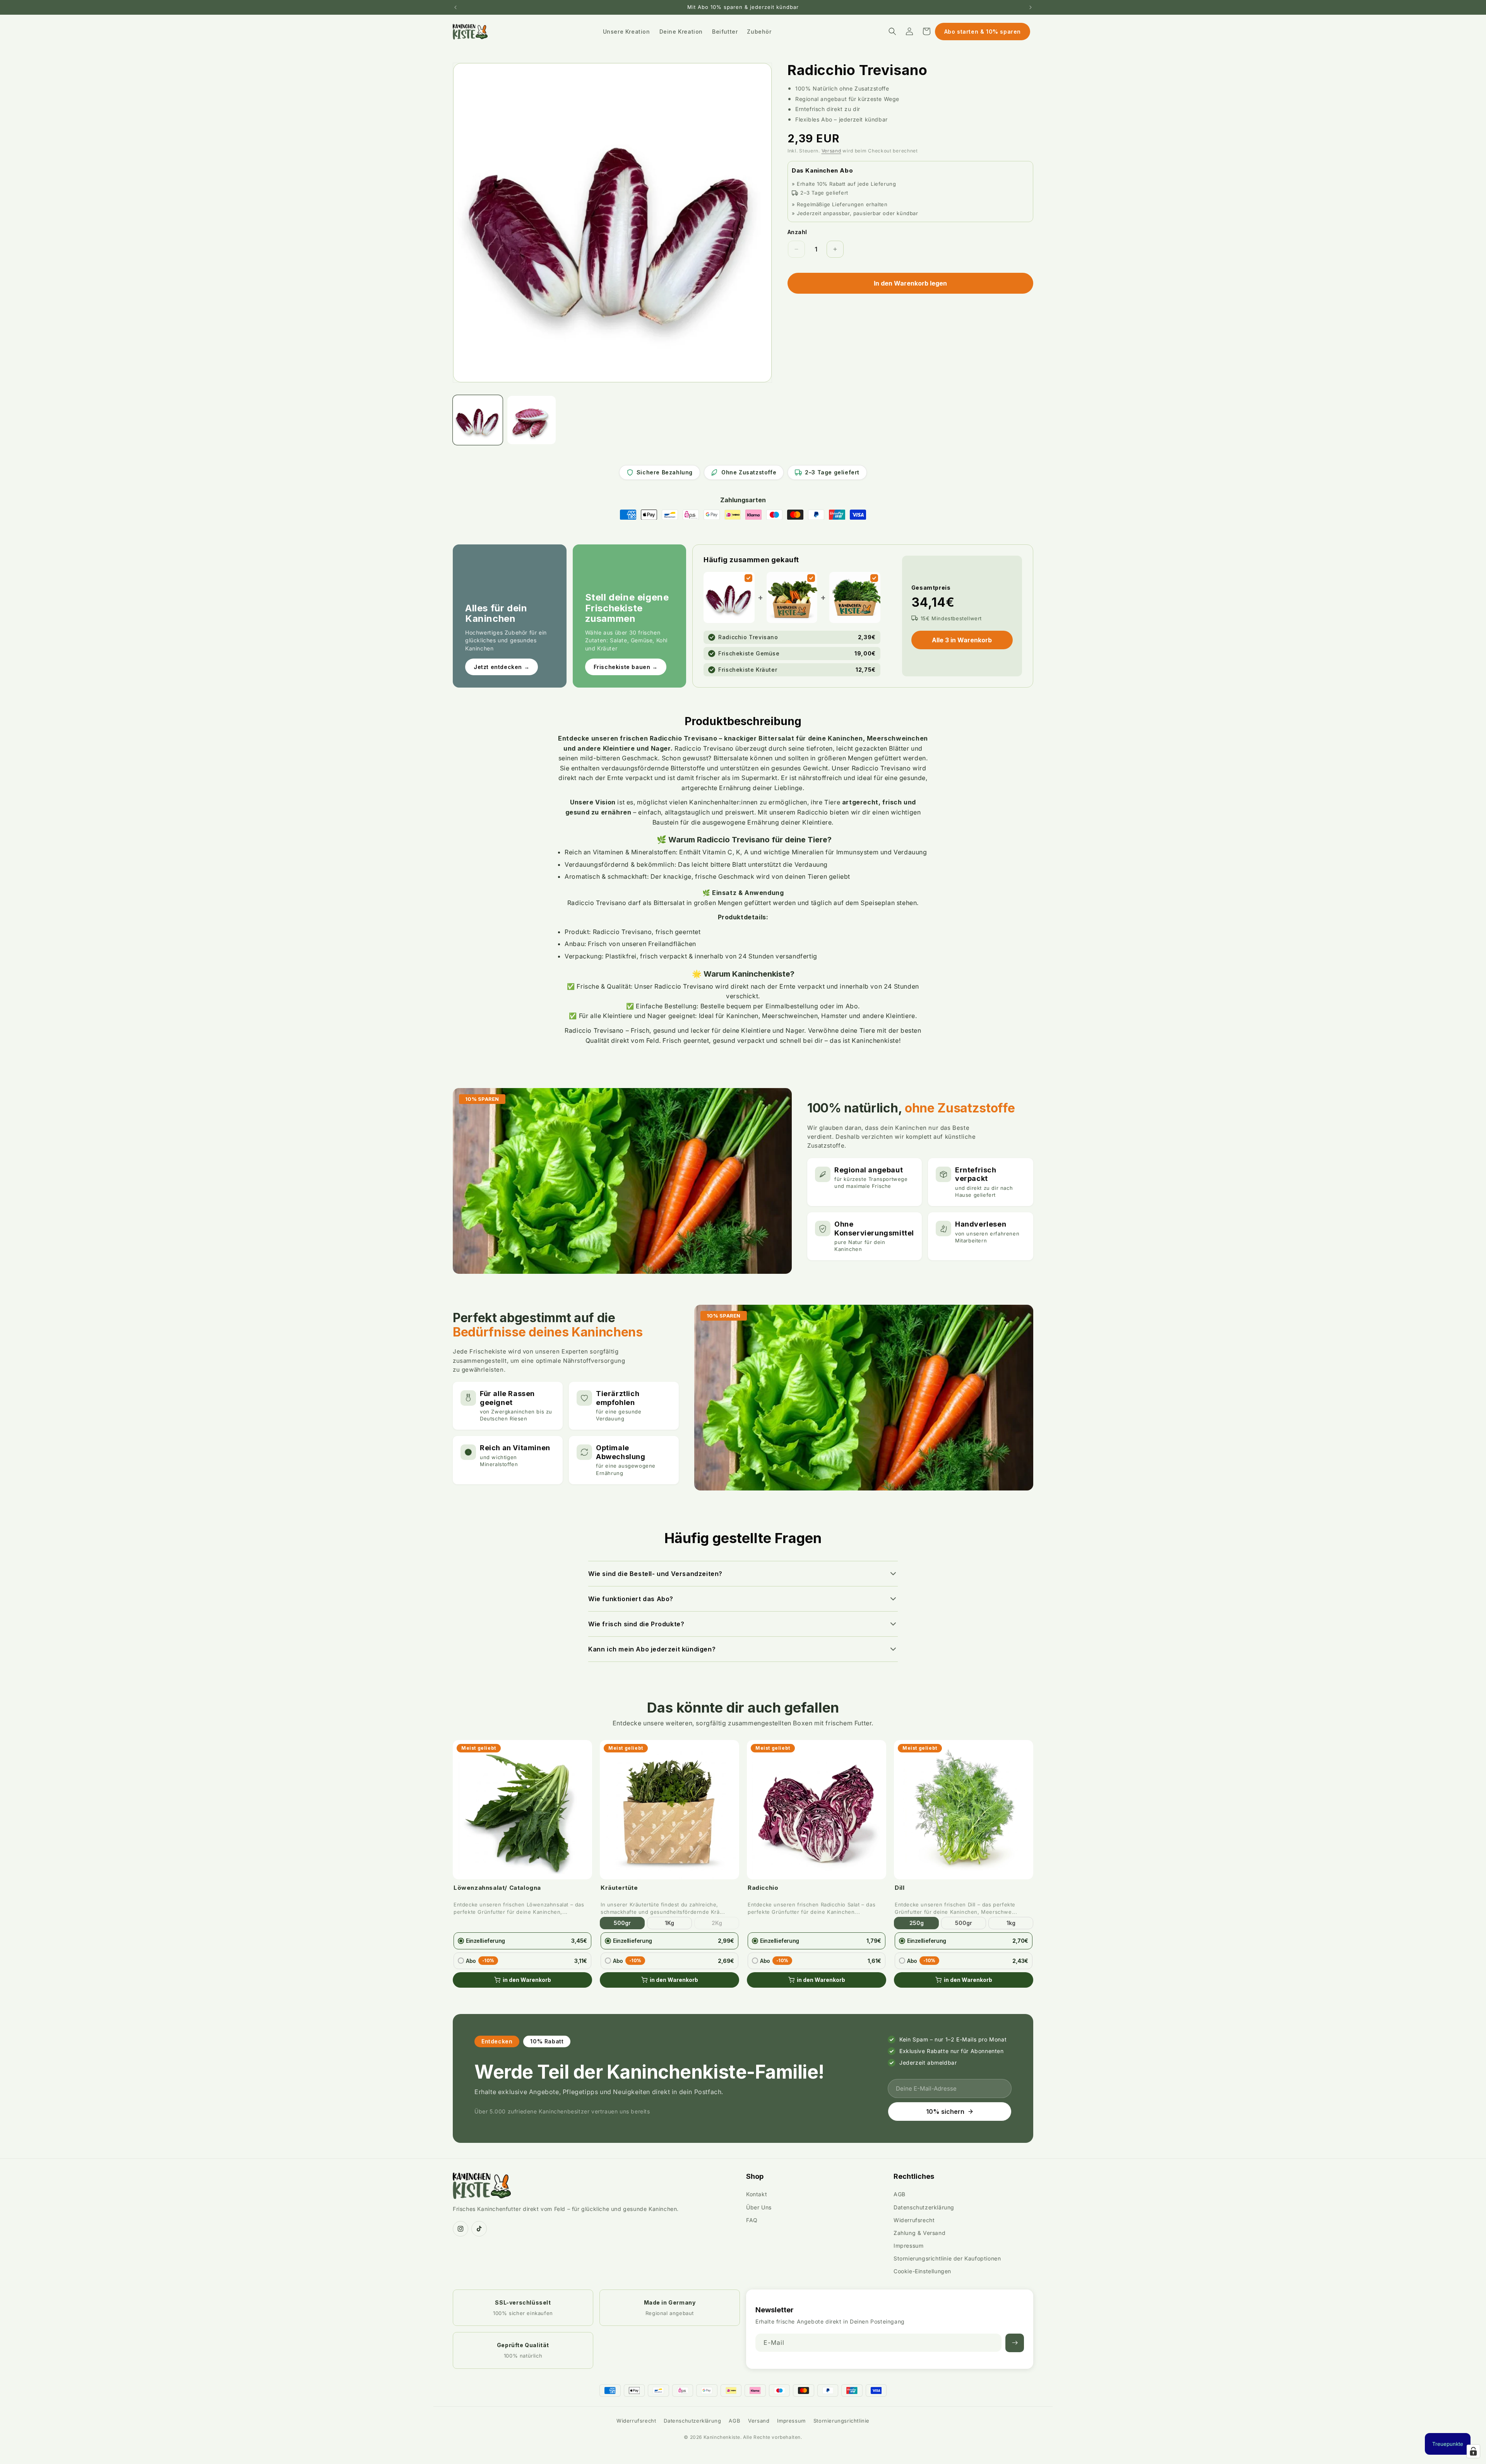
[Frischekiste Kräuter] (874, 578)
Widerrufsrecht (914, 2220)
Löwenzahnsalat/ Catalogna (497, 1888)
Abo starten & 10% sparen (983, 32)
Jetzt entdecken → (502, 667)
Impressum (908, 2246)
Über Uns (759, 2207)
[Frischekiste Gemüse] (811, 578)
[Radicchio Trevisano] (748, 578)
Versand (831, 151)
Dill (900, 1888)
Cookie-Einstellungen (922, 2271)
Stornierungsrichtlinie (841, 2421)
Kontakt (757, 2194)
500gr (622, 1923)
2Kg (717, 1923)
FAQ (752, 2220)
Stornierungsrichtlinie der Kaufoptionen (947, 2258)
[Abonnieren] (1015, 2343)
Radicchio (763, 1888)
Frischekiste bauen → (626, 667)
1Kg (669, 1923)
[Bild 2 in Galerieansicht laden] (532, 420)
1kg (1011, 1923)
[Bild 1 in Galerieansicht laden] (478, 420)
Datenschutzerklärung (924, 2207)
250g (917, 1923)
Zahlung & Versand (919, 2233)
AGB (900, 2194)
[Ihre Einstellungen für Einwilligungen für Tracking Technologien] (1473, 2451)
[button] (892, 31)
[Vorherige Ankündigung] (455, 7)
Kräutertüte (619, 1888)
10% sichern (945, 2112)
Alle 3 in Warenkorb (962, 640)
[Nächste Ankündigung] (1031, 7)
